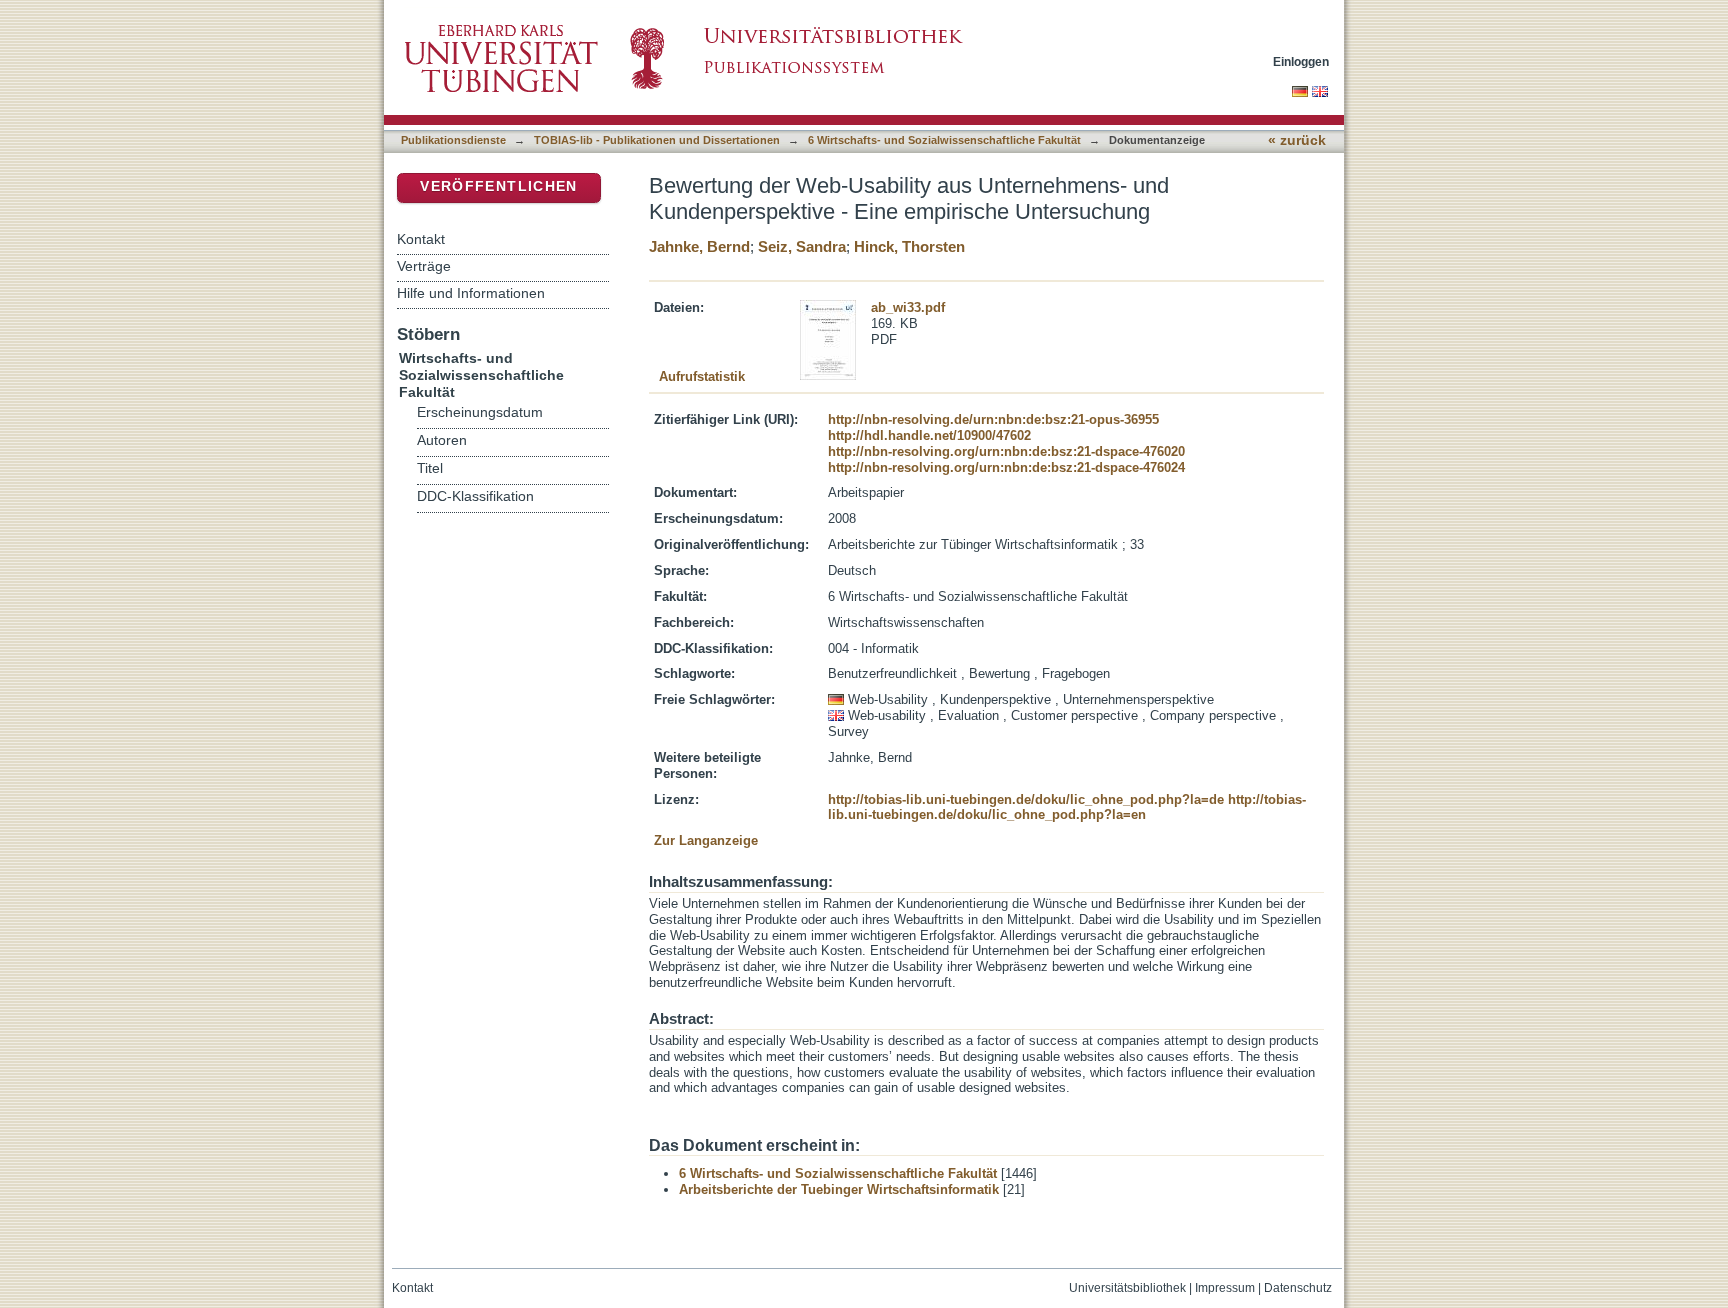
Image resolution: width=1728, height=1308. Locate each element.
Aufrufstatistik (702, 376)
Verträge (424, 266)
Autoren (442, 440)
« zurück (1297, 140)
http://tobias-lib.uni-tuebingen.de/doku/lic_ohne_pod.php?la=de (1026, 799)
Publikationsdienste (453, 140)
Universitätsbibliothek (1127, 1288)
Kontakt (421, 239)
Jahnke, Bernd (699, 246)
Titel (430, 468)
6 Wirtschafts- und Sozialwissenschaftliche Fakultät (944, 140)
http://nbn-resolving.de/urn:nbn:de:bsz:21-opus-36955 (993, 419)
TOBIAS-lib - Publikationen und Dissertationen (657, 140)
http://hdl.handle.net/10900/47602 (929, 435)
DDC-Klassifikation (475, 496)
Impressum (1225, 1288)
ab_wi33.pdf (908, 307)
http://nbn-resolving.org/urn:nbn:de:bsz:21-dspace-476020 (1006, 451)
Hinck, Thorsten (909, 246)
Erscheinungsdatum (480, 412)
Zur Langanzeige (706, 840)
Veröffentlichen (498, 186)
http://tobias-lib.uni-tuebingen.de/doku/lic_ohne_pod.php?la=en (1067, 807)
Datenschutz (1298, 1288)
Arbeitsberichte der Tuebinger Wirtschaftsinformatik (839, 1189)
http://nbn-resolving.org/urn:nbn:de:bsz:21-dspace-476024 (1006, 467)
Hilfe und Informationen (471, 293)
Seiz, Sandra (802, 246)
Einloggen (1301, 61)
